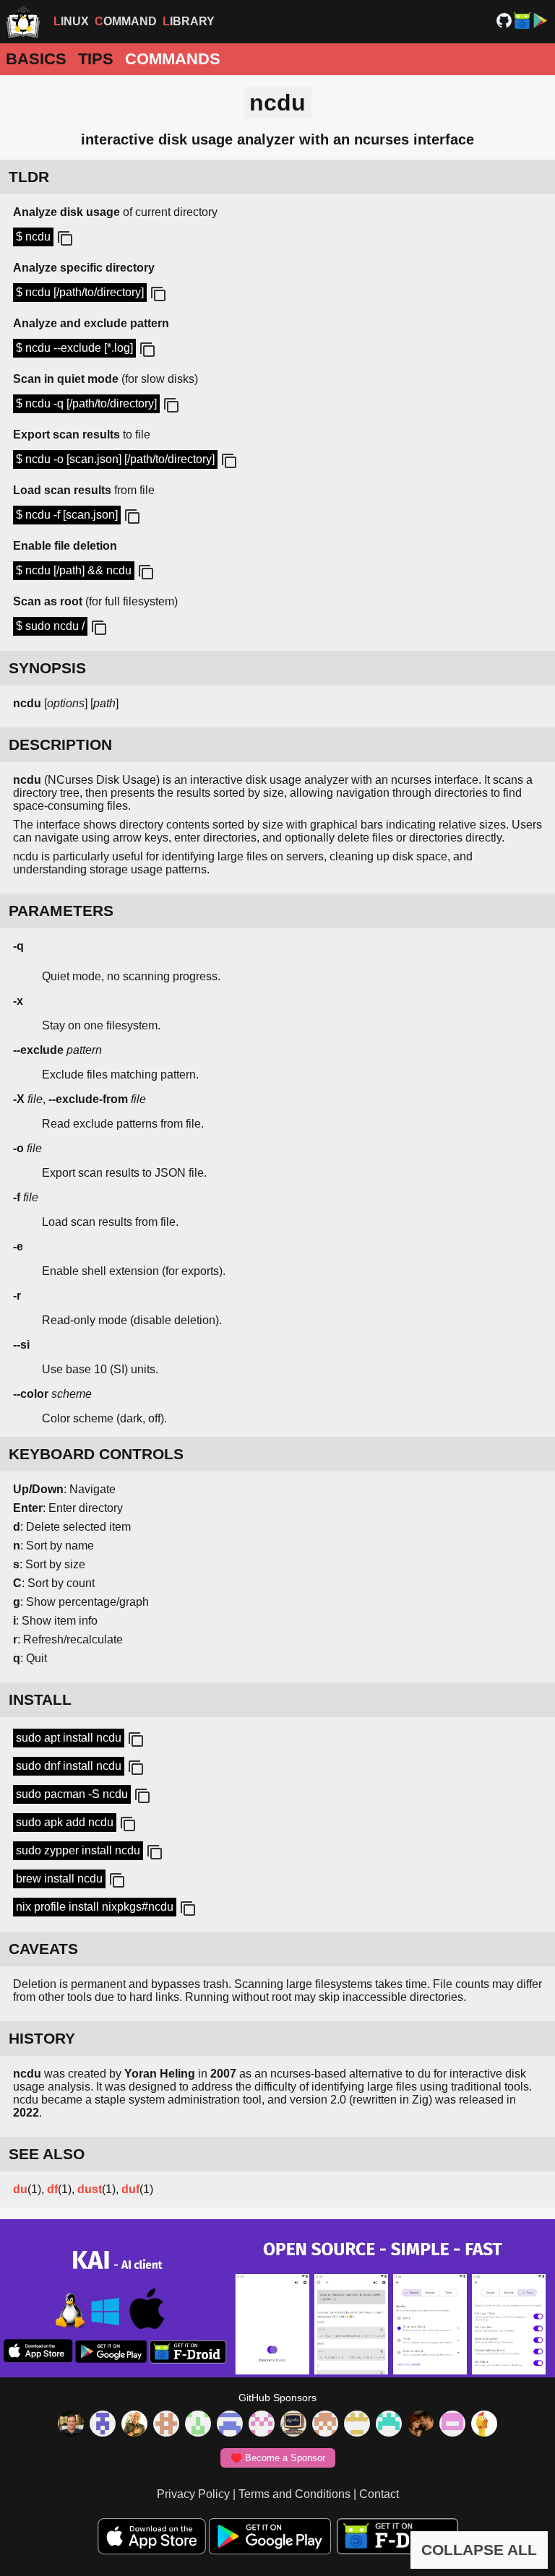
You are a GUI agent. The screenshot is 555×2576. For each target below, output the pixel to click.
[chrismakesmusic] (325, 2425)
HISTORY (42, 2038)
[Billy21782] (452, 2425)
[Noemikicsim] (421, 2425)
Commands (173, 59)
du (20, 2189)
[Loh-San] (357, 2425)
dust (90, 2189)
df (52, 2189)
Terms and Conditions (294, 2494)
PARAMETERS (61, 911)
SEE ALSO (47, 2154)
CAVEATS (43, 1949)
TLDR (29, 177)
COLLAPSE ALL (479, 2550)
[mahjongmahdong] (262, 2425)
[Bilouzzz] (166, 2425)
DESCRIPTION (60, 744)
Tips (96, 59)
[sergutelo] (484, 2425)
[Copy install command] (134, 1740)
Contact (379, 2494)
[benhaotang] (230, 2425)
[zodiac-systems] (103, 2425)
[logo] (23, 22)
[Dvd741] (198, 2425)
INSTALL (40, 1699)
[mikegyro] (71, 2425)
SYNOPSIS (47, 668)
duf (130, 2189)
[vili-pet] (293, 2425)
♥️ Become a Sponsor (278, 2458)
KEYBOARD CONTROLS (96, 1454)
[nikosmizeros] (134, 2425)
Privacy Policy (193, 2494)
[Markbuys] (389, 2425)
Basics (36, 59)
